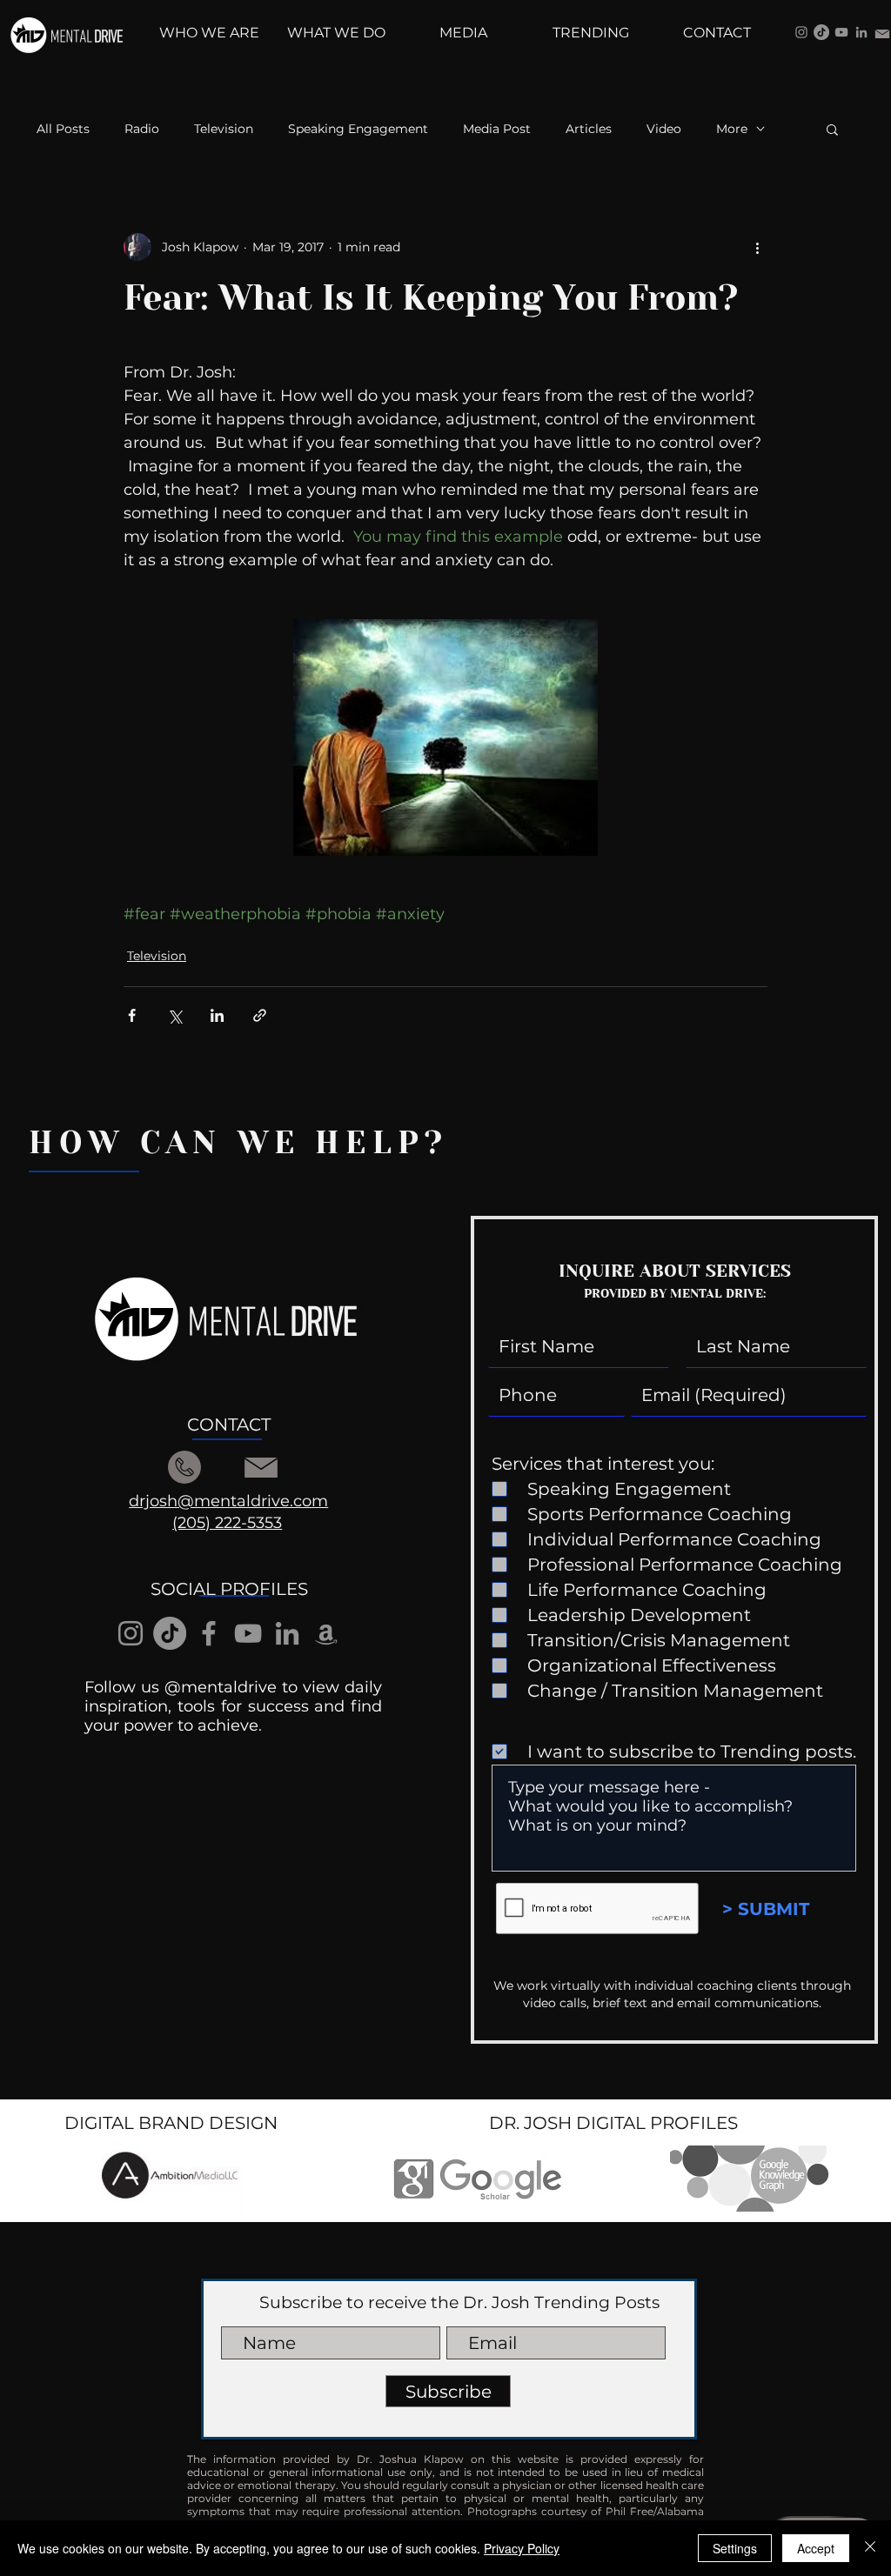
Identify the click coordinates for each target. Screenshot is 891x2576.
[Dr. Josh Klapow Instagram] (801, 32)
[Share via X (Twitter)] (174, 1015)
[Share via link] (260, 1015)
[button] (832, 129)
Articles (589, 129)
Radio (142, 129)
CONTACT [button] (229, 1425)
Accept (816, 2548)
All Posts (63, 129)
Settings (735, 2548)
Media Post (497, 129)
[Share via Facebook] (132, 1015)
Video (664, 129)
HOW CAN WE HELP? (238, 1143)
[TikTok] (821, 32)
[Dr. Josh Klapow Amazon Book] (326, 1633)
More (732, 129)
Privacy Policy (522, 2548)
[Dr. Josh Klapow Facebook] (209, 1633)
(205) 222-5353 (227, 1523)
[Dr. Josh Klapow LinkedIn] (861, 32)
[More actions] (757, 247)
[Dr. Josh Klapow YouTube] (841, 32)
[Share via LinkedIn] (217, 1015)
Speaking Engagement (358, 129)
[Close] (870, 2548)
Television (224, 129)
